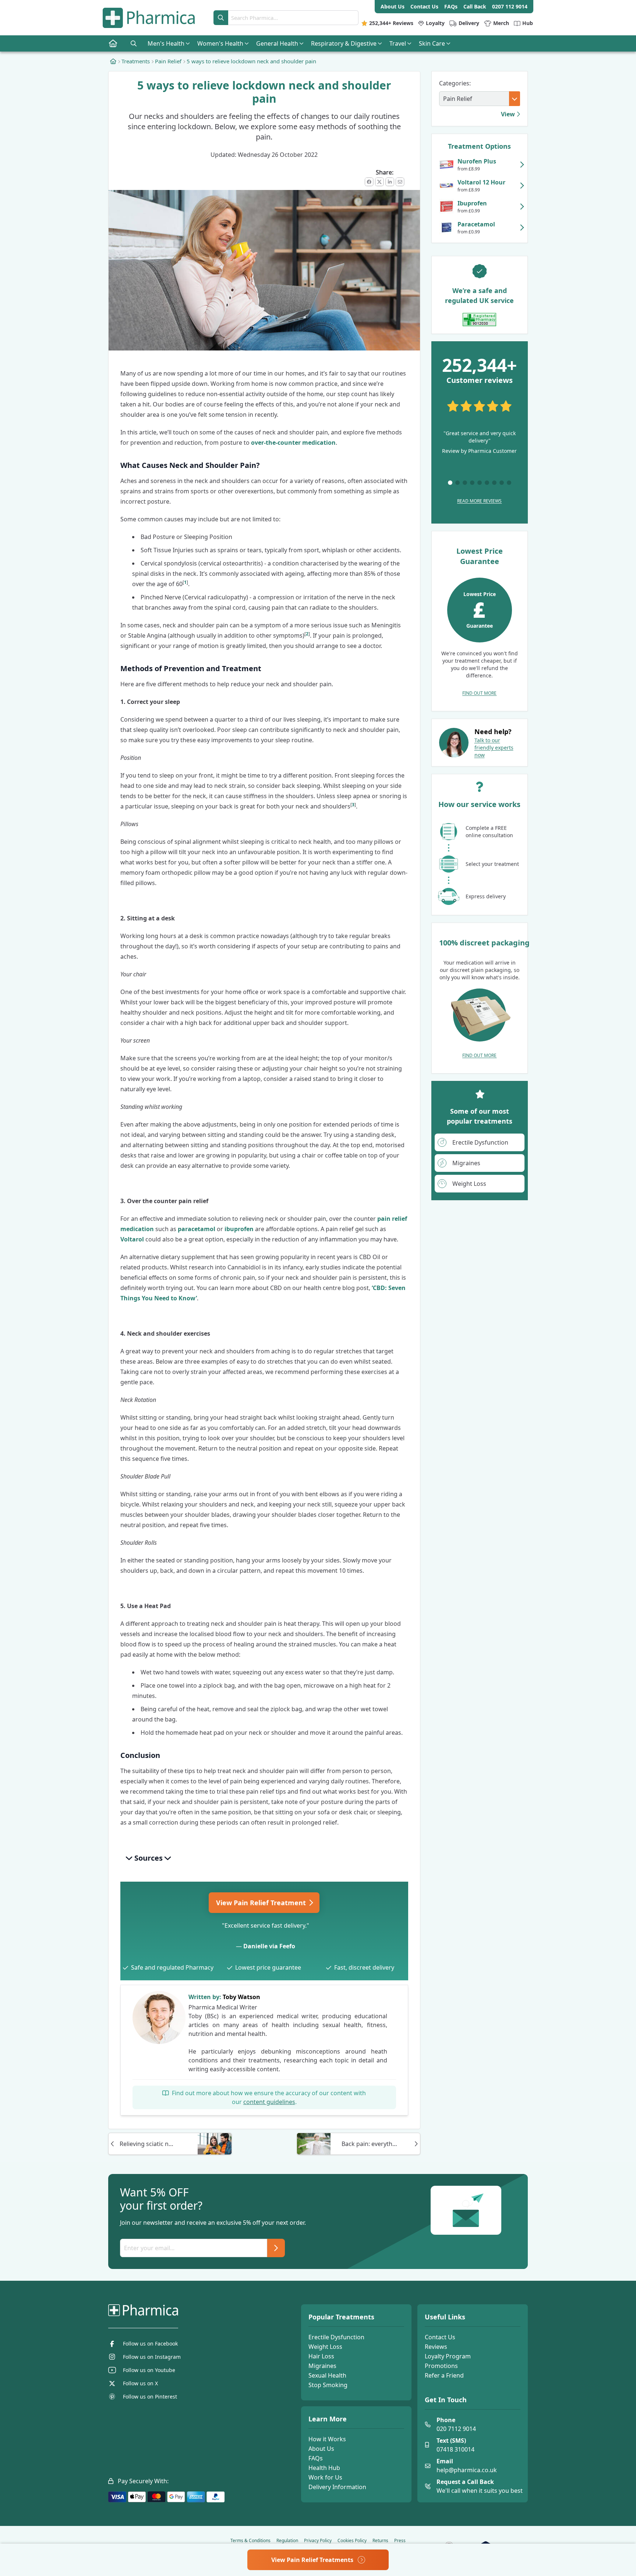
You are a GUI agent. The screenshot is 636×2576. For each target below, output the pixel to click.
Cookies (352, 2541)
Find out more (479, 693)
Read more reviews (479, 501)
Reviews (436, 2347)
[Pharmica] (180, 2310)
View (509, 114)
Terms (250, 2541)
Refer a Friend (444, 2375)
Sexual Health (327, 2375)
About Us (321, 2449)
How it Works (327, 2439)
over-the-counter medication (293, 443)
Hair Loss (321, 2356)
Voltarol (132, 1239)
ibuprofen (239, 1229)
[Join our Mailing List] (276, 2248)
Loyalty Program (448, 2356)
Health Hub (324, 2468)
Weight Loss (325, 2347)
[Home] (113, 61)
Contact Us (440, 2337)
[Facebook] (369, 182)
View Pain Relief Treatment (262, 1903)
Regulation (287, 2541)
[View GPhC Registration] (479, 320)
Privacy (318, 2541)
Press (400, 2541)
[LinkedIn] (390, 182)
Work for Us (325, 2477)
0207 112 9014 (510, 6)
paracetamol (197, 1229)
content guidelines (269, 2102)
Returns (380, 2541)
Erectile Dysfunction (336, 2337)
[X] (379, 182)
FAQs (316, 2458)
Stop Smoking (328, 2385)
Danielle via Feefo (269, 1946)
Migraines (322, 2366)
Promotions (441, 2366)
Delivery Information (337, 2487)
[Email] (400, 182)
